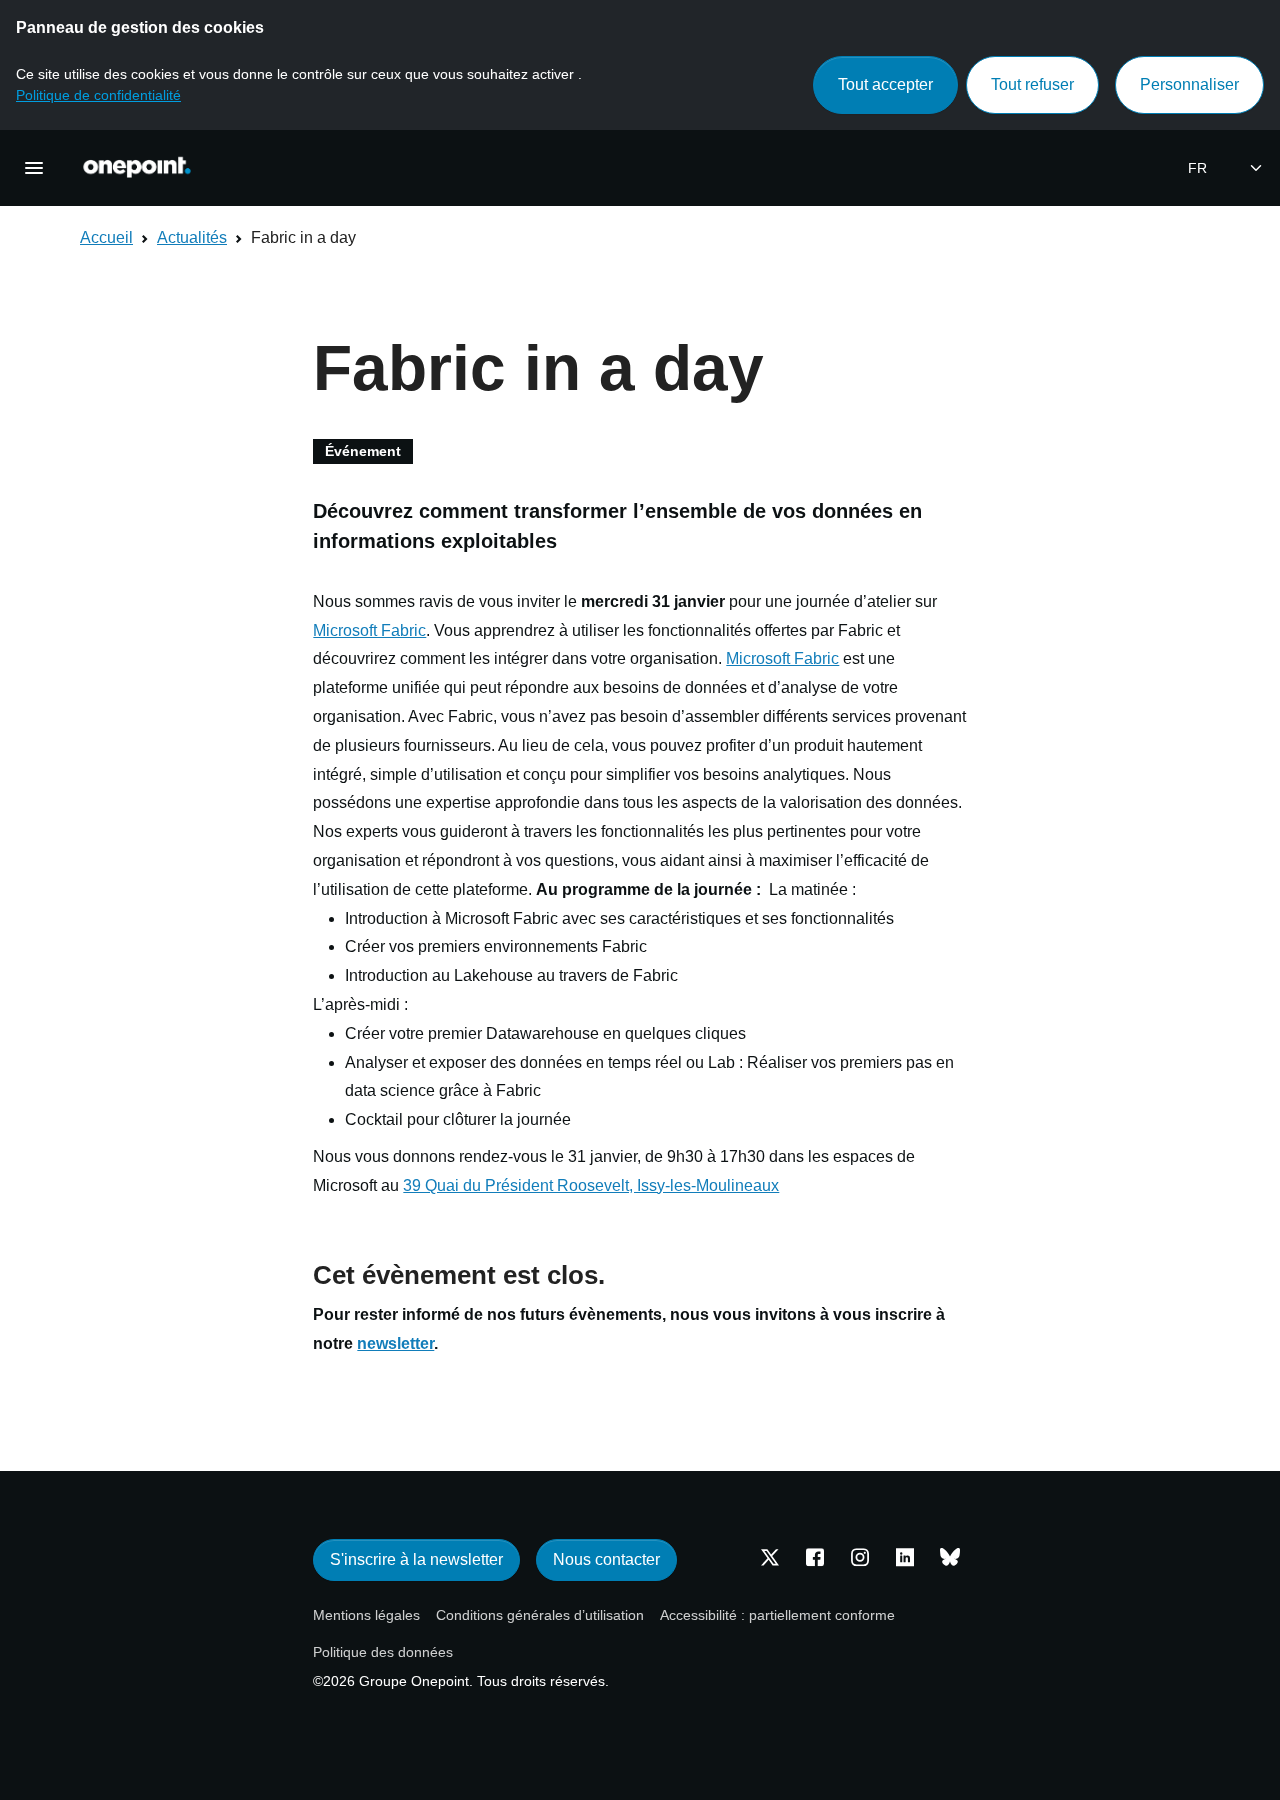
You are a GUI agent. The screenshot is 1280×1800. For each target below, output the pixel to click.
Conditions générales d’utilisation (540, 1615)
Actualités (192, 237)
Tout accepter (885, 84)
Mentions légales (366, 1615)
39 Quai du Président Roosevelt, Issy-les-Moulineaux (591, 1185)
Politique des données (383, 1652)
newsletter (395, 1343)
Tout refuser (1032, 84)
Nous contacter (606, 1559)
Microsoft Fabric (369, 630)
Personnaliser (1189, 84)
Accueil (106, 237)
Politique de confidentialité (98, 95)
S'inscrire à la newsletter (416, 1559)
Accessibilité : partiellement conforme (777, 1615)
